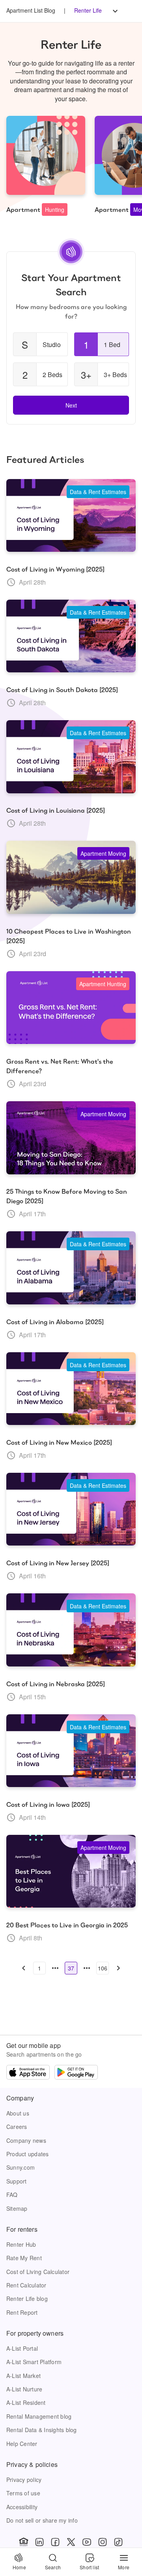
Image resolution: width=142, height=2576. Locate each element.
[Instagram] (103, 2542)
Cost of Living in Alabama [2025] (55, 1322)
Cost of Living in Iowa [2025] (48, 1805)
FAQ (12, 2195)
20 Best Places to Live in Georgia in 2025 (67, 1925)
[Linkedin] (39, 2542)
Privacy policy (24, 2480)
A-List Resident (26, 2402)
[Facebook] (55, 2542)
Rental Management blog (39, 2416)
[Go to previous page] (24, 1968)
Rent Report (22, 2312)
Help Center (22, 2444)
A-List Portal (22, 2348)
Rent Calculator (26, 2285)
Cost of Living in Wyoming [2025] (55, 569)
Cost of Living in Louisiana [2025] (56, 811)
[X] (71, 2542)
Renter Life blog (27, 2299)
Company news (26, 2140)
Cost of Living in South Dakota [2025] (62, 690)
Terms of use (23, 2493)
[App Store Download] (28, 2073)
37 (71, 1968)
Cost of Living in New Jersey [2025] (58, 1563)
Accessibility (22, 2507)
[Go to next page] (118, 1968)
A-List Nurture (24, 2389)
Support (17, 2181)
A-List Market (23, 2376)
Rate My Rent (24, 2258)
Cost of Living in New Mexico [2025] (59, 1443)
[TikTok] (118, 2542)
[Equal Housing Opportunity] (24, 2542)
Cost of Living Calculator (38, 2272)
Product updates (28, 2154)
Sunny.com (21, 2167)
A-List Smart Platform (34, 2362)
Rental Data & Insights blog (42, 2430)
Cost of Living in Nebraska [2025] (56, 1684)
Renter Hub (21, 2244)
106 (103, 1968)
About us (18, 2113)
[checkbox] (40, 344)
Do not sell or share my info (42, 2520)
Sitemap (17, 2208)
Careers (17, 2127)
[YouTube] (87, 2542)
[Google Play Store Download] (76, 2073)
